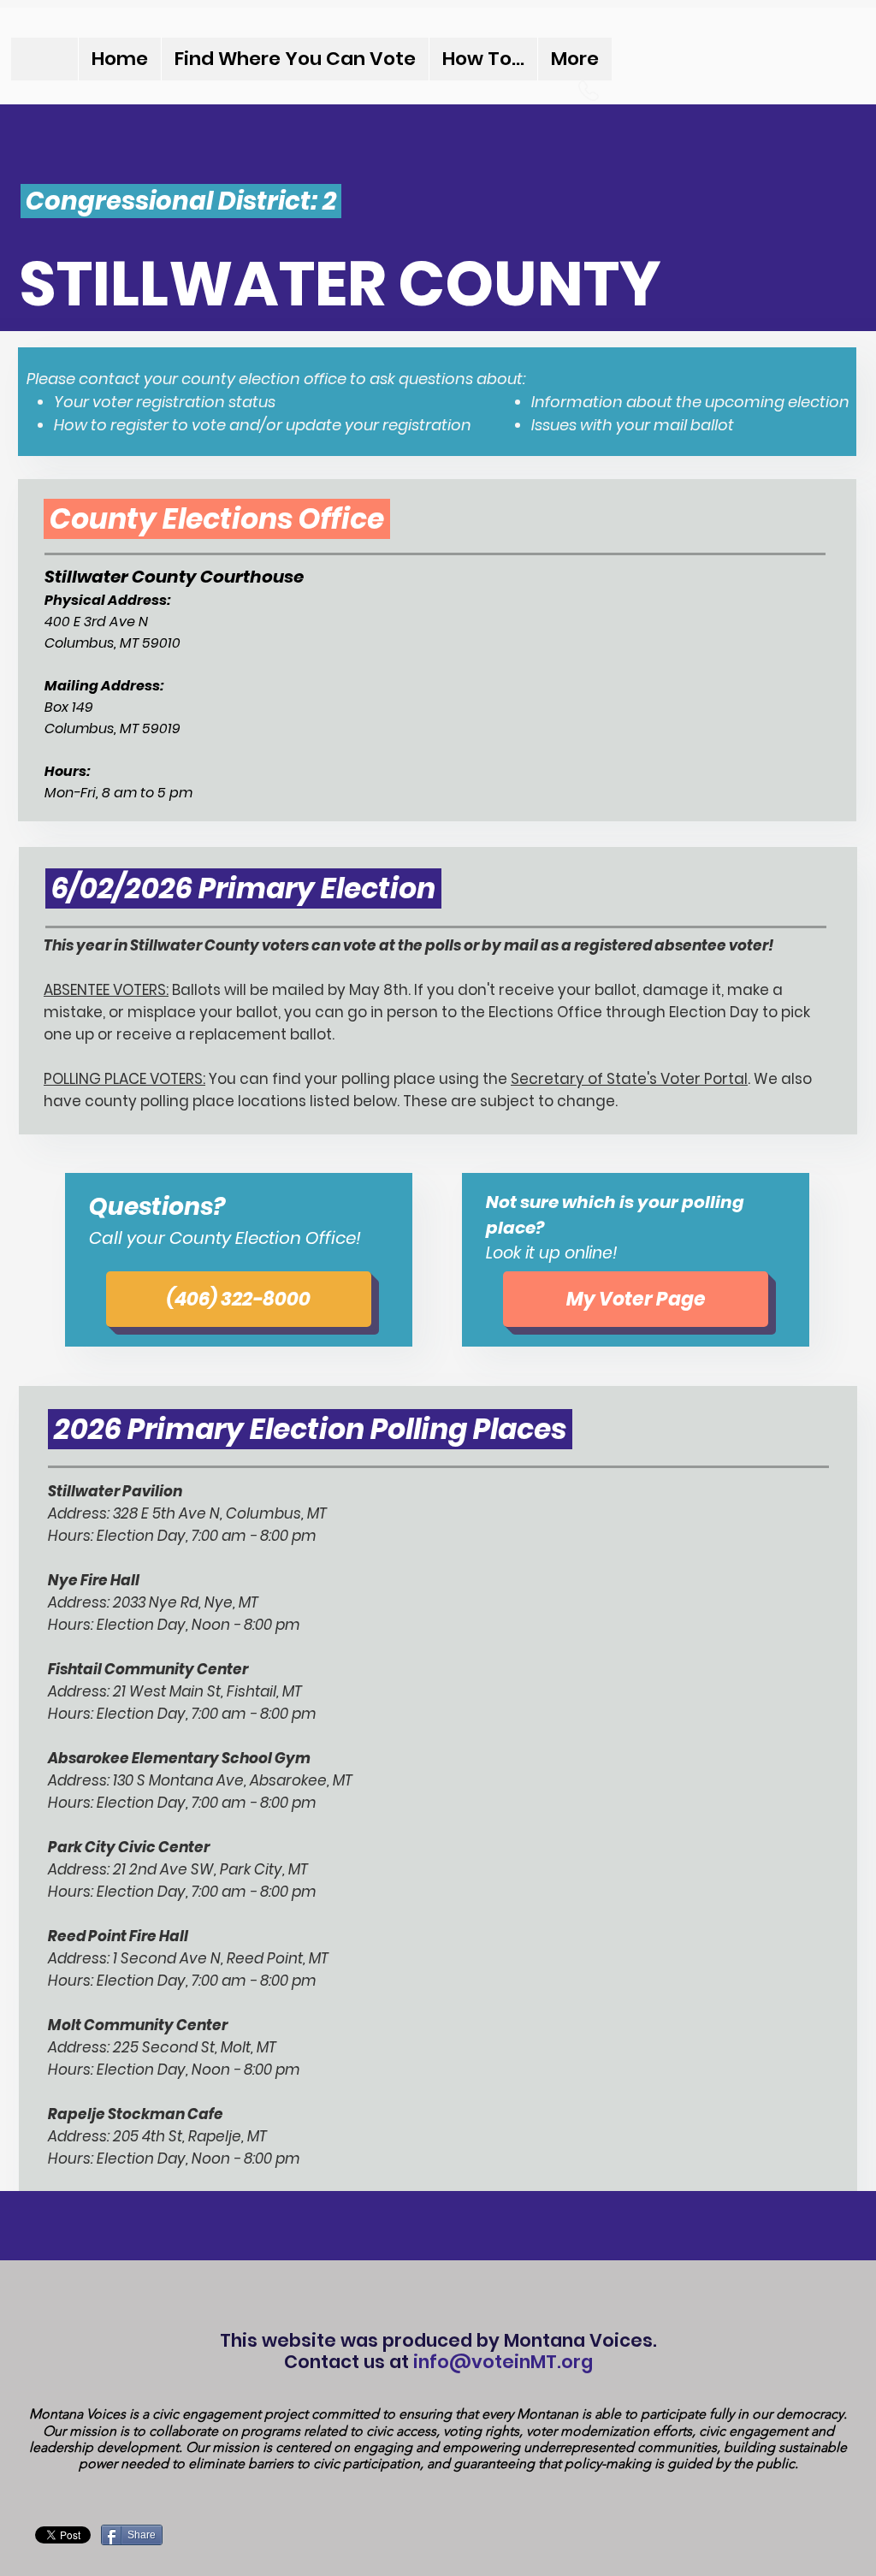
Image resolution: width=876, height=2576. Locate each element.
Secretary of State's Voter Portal (629, 1079)
